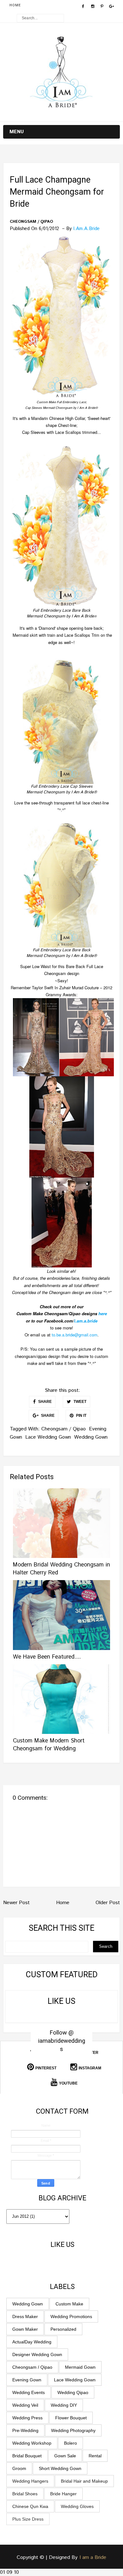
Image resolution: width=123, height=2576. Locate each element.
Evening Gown (27, 2380)
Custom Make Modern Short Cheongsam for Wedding (49, 1745)
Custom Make (69, 2304)
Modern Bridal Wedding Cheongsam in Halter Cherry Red (61, 1569)
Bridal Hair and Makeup (84, 2481)
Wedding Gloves (77, 2506)
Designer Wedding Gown (37, 2354)
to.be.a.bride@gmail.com (75, 1335)
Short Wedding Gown (60, 2468)
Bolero (70, 2443)
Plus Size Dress (28, 2519)
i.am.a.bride (86, 1321)
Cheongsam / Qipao (31, 222)
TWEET (79, 1402)
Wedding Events (29, 2392)
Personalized (63, 2329)
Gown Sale (65, 2456)
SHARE (44, 1402)
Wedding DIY (64, 2405)
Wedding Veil (25, 2405)
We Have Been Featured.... (47, 1657)
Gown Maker (25, 2329)
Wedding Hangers (30, 2481)
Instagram (90, 2068)
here (103, 1313)
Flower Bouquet (71, 2418)
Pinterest (46, 2068)
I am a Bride (93, 2557)
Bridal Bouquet (27, 2456)
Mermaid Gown (80, 2367)
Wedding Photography (73, 2430)
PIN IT (81, 1416)
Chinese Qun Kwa (30, 2506)
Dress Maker (25, 2317)
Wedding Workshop (32, 2443)
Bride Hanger (63, 2494)
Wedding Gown (91, 1437)
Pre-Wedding (25, 2430)
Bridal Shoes (25, 2494)
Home (15, 5)
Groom (19, 2468)
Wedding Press (27, 2418)
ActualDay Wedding (32, 2342)
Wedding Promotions (71, 2317)
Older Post (108, 1903)
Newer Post (16, 1903)
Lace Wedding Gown (48, 1437)
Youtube (68, 2083)
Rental (95, 2456)
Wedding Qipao (73, 2392)
